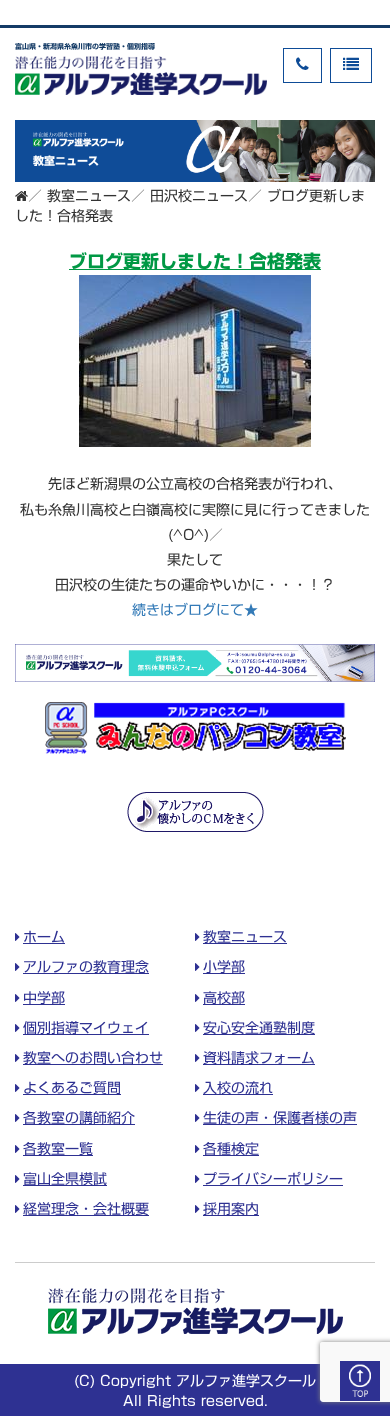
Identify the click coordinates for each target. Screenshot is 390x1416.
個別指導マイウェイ (86, 1028)
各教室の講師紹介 (79, 1118)
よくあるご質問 (72, 1088)
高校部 (224, 998)
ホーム (44, 937)
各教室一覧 (58, 1149)
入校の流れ (238, 1088)
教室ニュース (245, 937)
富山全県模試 (65, 1179)
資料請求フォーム (259, 1058)
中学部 (44, 998)
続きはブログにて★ (195, 610)
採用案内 (231, 1209)
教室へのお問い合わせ (93, 1058)
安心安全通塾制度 (259, 1028)
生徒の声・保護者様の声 (280, 1118)
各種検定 (231, 1149)
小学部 (224, 967)
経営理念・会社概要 (86, 1209)
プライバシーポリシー (273, 1179)
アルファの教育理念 (86, 967)
